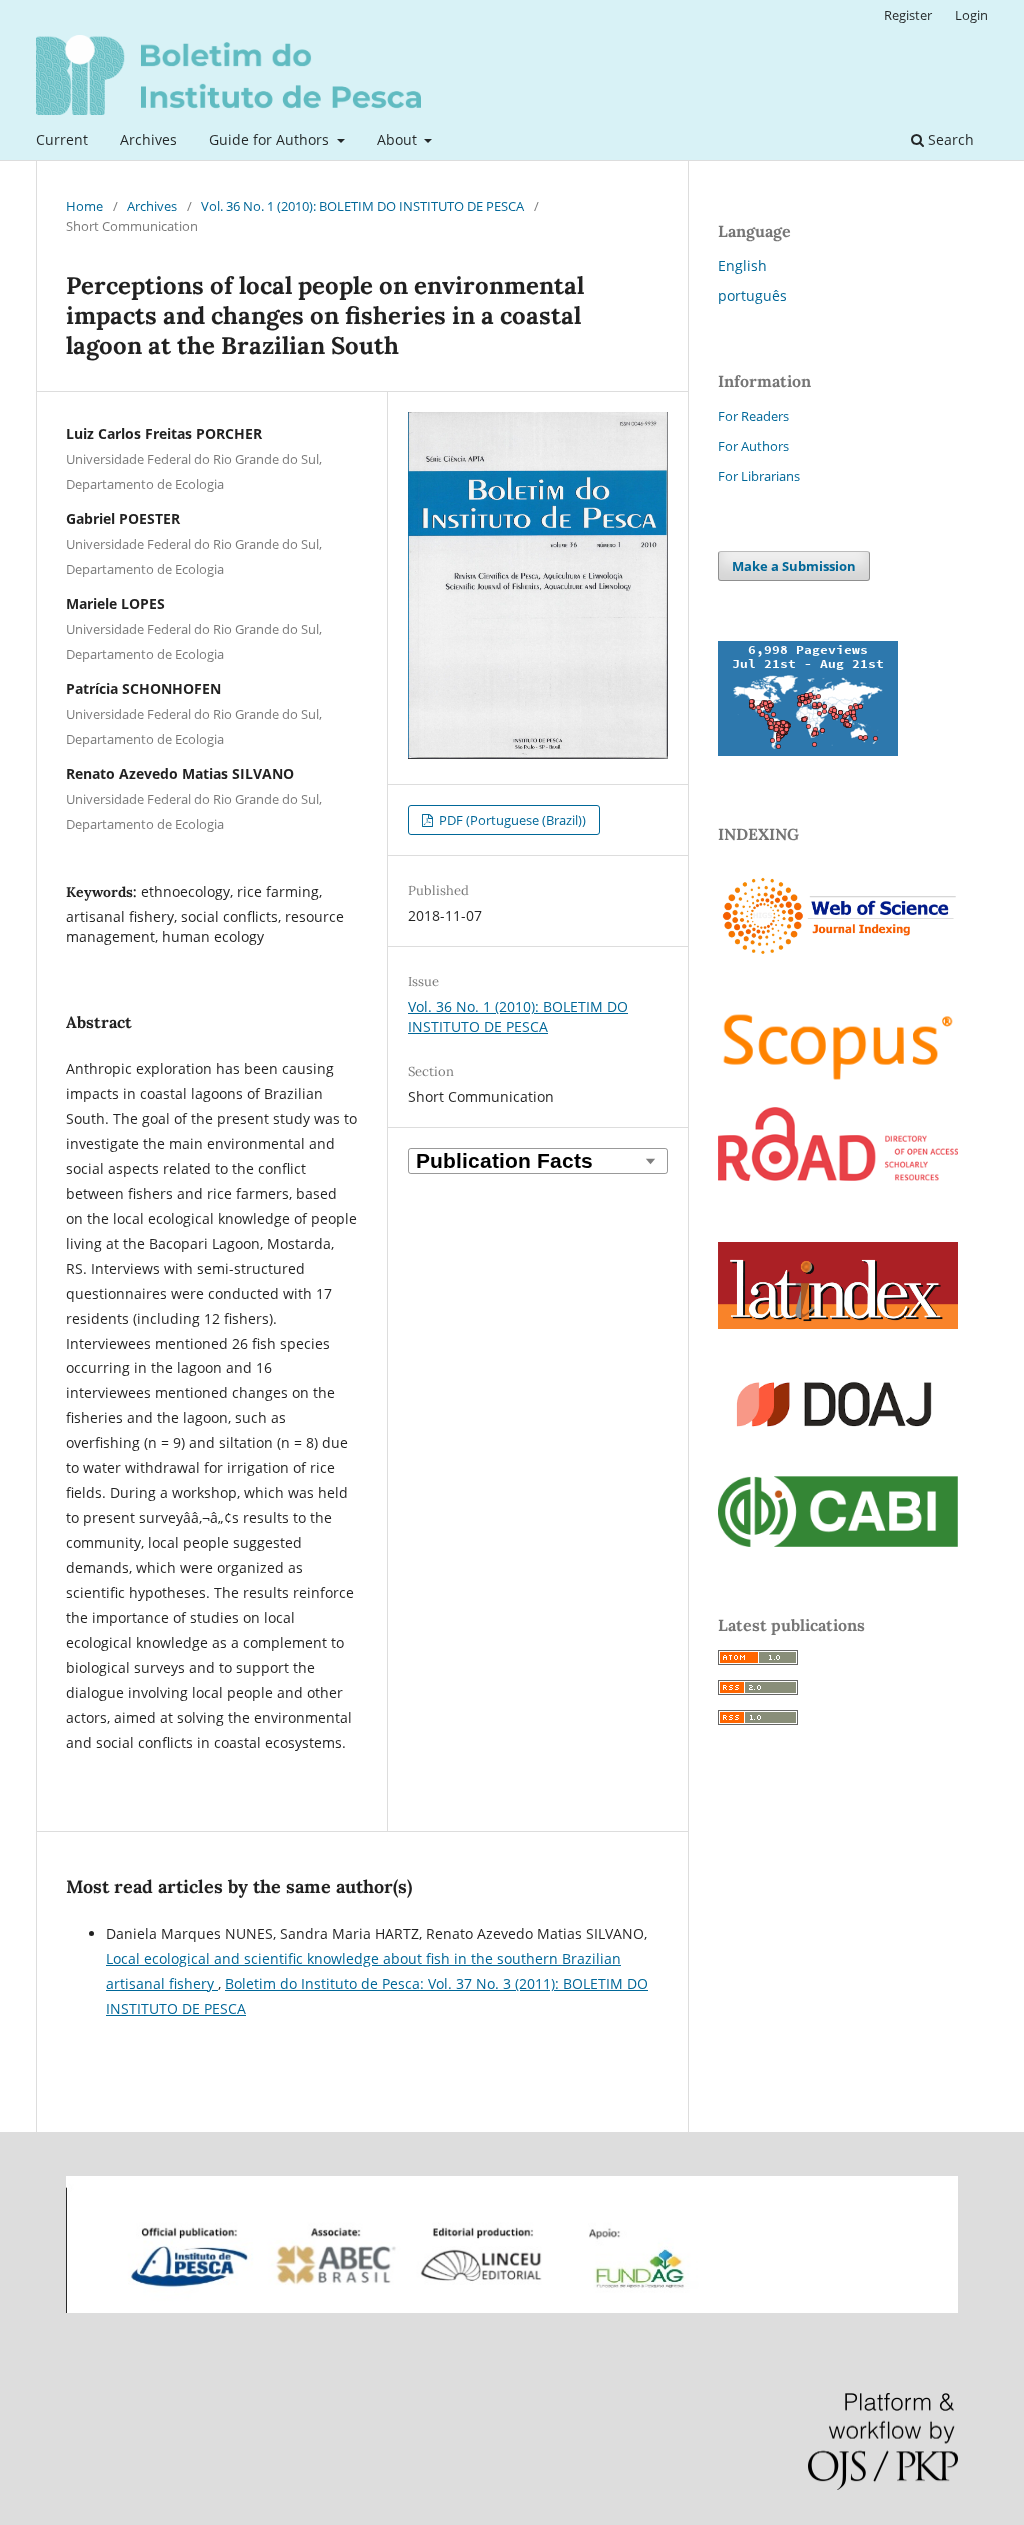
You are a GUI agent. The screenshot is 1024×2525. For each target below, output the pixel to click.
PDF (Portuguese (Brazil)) (511, 820)
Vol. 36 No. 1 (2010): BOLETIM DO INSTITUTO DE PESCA (362, 206)
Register (908, 15)
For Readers (753, 416)
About (399, 139)
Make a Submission (794, 566)
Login (971, 15)
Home (84, 206)
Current (62, 139)
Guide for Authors (271, 139)
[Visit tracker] (808, 750)
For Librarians (759, 476)
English (742, 265)
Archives (148, 139)
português (752, 295)
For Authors (753, 446)
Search (949, 139)
